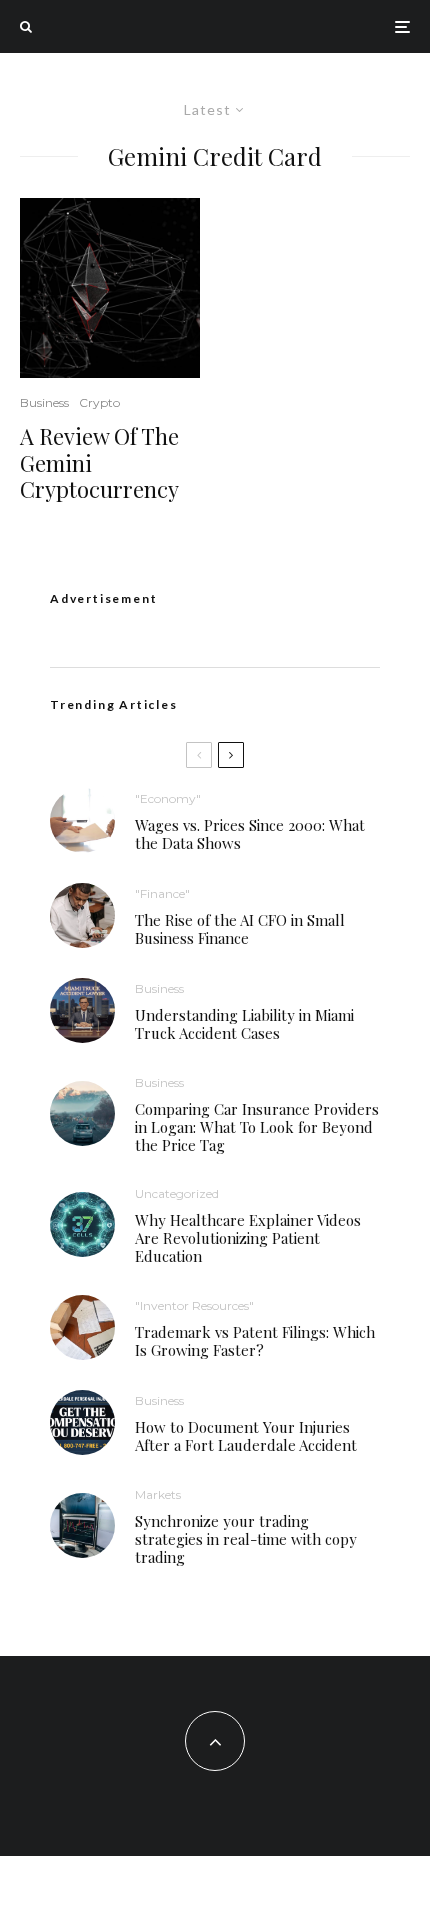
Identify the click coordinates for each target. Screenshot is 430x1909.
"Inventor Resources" (194, 1305)
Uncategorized (177, 1193)
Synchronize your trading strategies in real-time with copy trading (246, 1539)
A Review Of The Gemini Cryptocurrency (99, 462)
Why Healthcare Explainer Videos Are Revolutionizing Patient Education (248, 1238)
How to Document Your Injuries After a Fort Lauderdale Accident (246, 1436)
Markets (158, 1494)
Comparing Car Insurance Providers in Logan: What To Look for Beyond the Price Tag (257, 1127)
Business (44, 402)
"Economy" (168, 798)
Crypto (99, 402)
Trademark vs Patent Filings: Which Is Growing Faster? (255, 1341)
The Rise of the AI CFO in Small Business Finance (240, 929)
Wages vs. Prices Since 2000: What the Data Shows (250, 834)
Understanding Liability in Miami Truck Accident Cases (244, 1024)
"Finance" (162, 893)
